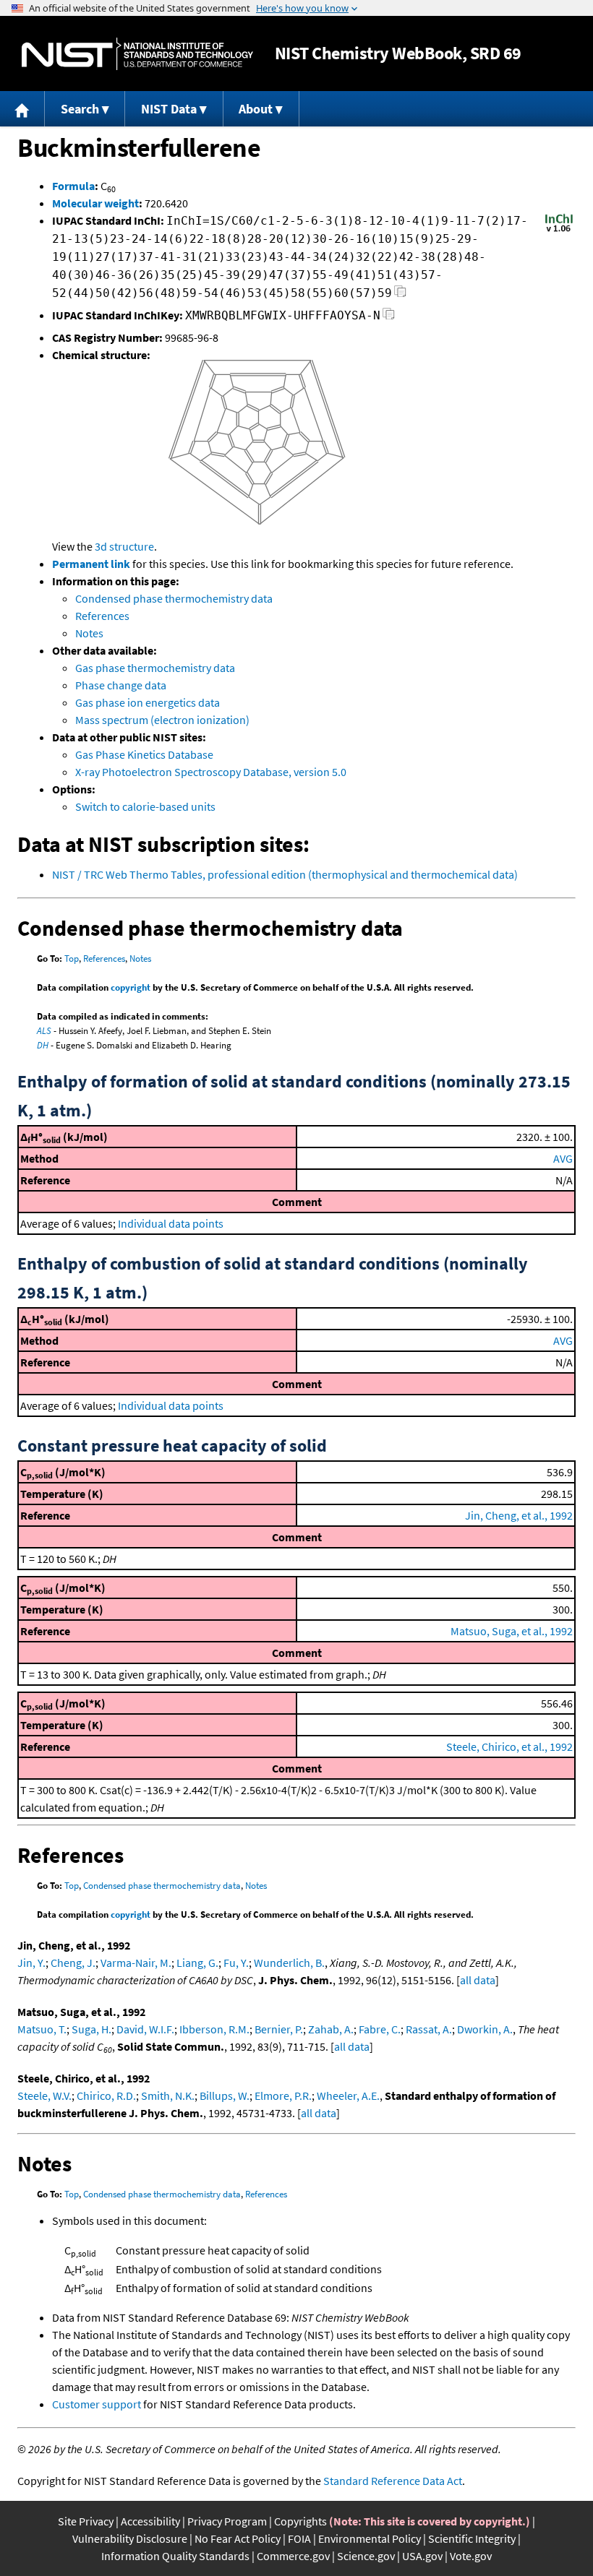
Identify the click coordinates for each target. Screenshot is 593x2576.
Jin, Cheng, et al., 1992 (519, 1515)
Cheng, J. (73, 1963)
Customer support (97, 2404)
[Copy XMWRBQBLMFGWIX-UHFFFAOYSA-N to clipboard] (389, 318)
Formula (73, 186)
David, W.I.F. (145, 2029)
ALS (44, 1031)
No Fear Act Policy (238, 2538)
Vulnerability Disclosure (130, 2538)
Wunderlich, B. (289, 1963)
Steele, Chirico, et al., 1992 (509, 1746)
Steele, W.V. (44, 2095)
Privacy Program (227, 2521)
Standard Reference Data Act (393, 2481)
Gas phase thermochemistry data (155, 668)
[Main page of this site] (22, 109)
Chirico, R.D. (106, 2095)
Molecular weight (95, 203)
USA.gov (422, 2556)
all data (478, 1980)
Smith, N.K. (168, 2095)
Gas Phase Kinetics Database (144, 754)
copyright (131, 987)
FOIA (299, 2538)
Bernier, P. (279, 2029)
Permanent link (91, 564)
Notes (89, 633)
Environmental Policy (370, 2538)
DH (43, 1045)
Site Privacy (86, 2521)
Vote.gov (471, 2556)
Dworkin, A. (485, 2029)
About (256, 109)
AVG (563, 1158)
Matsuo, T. (42, 2029)
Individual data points (171, 1223)
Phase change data (121, 685)
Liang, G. (197, 1963)
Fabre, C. (380, 2029)
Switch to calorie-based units (145, 806)
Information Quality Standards (175, 2556)
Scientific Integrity (472, 2538)
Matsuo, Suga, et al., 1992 (512, 1631)
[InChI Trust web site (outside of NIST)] (559, 231)
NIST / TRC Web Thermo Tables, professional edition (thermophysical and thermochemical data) (285, 874)
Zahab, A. (331, 2029)
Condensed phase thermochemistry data (174, 598)
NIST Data (169, 109)
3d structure (124, 546)
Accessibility (150, 2521)
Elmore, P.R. (283, 2095)
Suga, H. (91, 2029)
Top (72, 959)
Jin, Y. (31, 1963)
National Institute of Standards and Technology (137, 54)
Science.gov (366, 2556)
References (102, 616)
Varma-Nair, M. (136, 1963)
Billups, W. (225, 2095)
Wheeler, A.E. (348, 2095)
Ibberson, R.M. (214, 2029)
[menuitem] (22, 109)
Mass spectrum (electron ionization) (162, 720)
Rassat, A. (429, 2029)
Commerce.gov (293, 2556)
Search (80, 109)
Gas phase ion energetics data (148, 702)
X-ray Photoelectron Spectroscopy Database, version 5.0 (211, 772)
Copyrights (300, 2521)
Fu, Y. (236, 1963)
